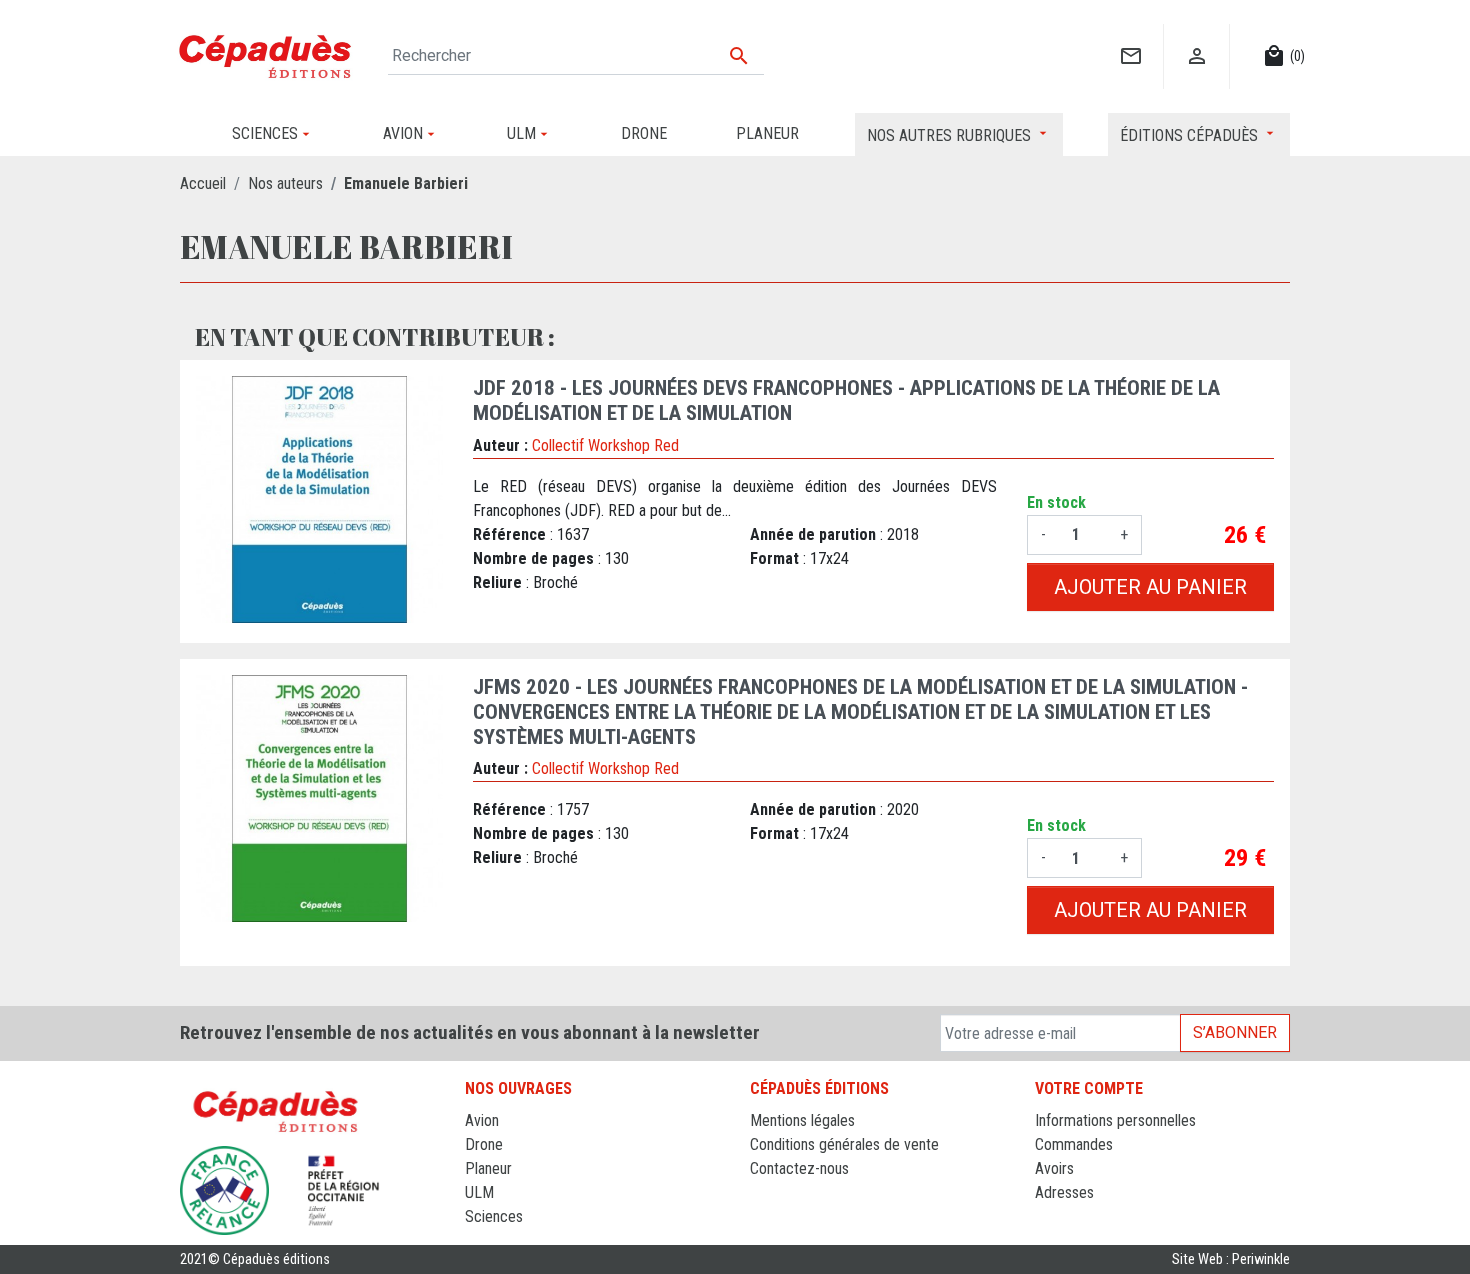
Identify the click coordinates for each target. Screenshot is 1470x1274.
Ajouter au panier (1150, 587)
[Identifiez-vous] (1196, 35)
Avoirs (1054, 1168)
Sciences (494, 1216)
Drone (484, 1144)
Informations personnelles (1115, 1120)
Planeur (488, 1168)
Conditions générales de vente (844, 1144)
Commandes (1074, 1144)
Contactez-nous (799, 1168)
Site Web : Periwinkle (1231, 1259)
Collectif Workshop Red (605, 445)
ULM (479, 1192)
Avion (482, 1120)
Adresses (1064, 1192)
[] (1130, 35)
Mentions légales (802, 1120)
